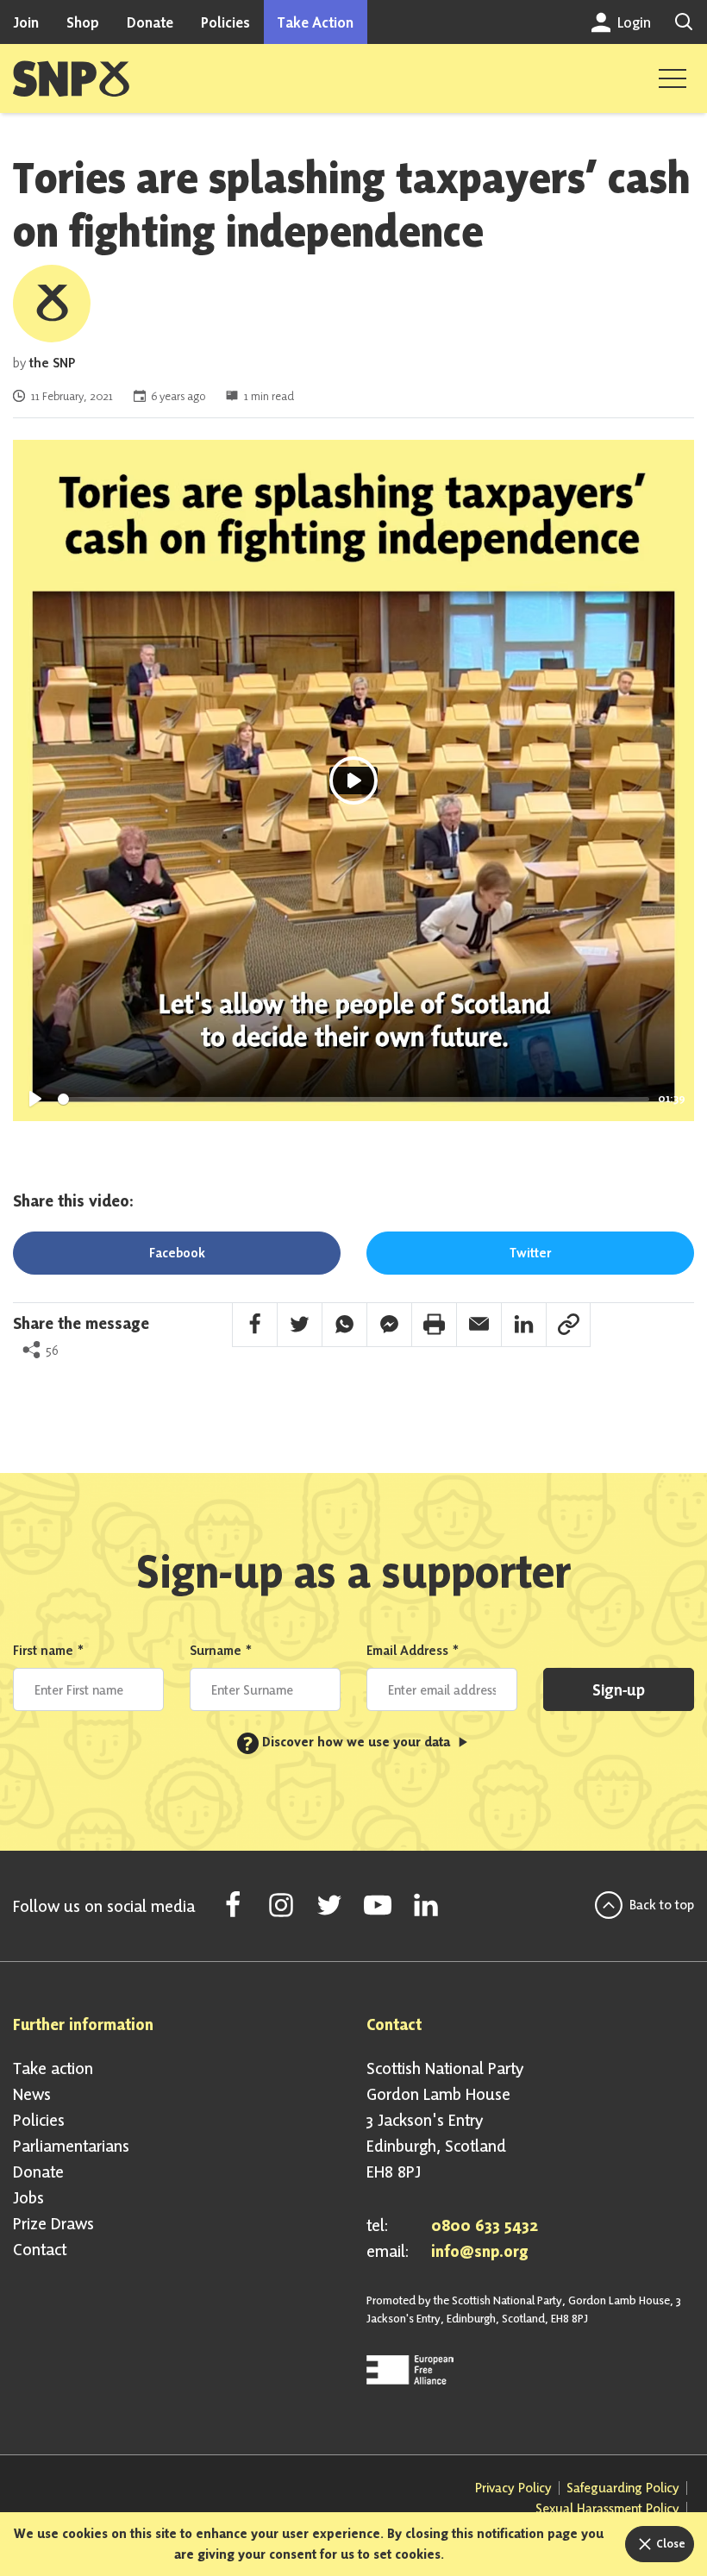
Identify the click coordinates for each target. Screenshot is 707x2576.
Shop (83, 22)
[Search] (684, 22)
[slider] (353, 1099)
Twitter (530, 1253)
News (32, 2094)
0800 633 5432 (485, 2225)
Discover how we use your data (348, 1742)
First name (49, 1650)
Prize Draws (53, 2223)
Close (669, 2543)
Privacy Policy (513, 2488)
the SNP (52, 363)
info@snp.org (480, 2251)
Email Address (413, 1650)
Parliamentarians (71, 2146)
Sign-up (619, 1689)
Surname (221, 1650)
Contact (40, 2249)
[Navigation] (673, 78)
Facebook (177, 1253)
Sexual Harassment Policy (607, 2508)
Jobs (28, 2197)
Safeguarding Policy (623, 2488)
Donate (150, 22)
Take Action (316, 22)
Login (632, 22)
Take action (53, 2068)
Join (26, 22)
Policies (225, 22)
